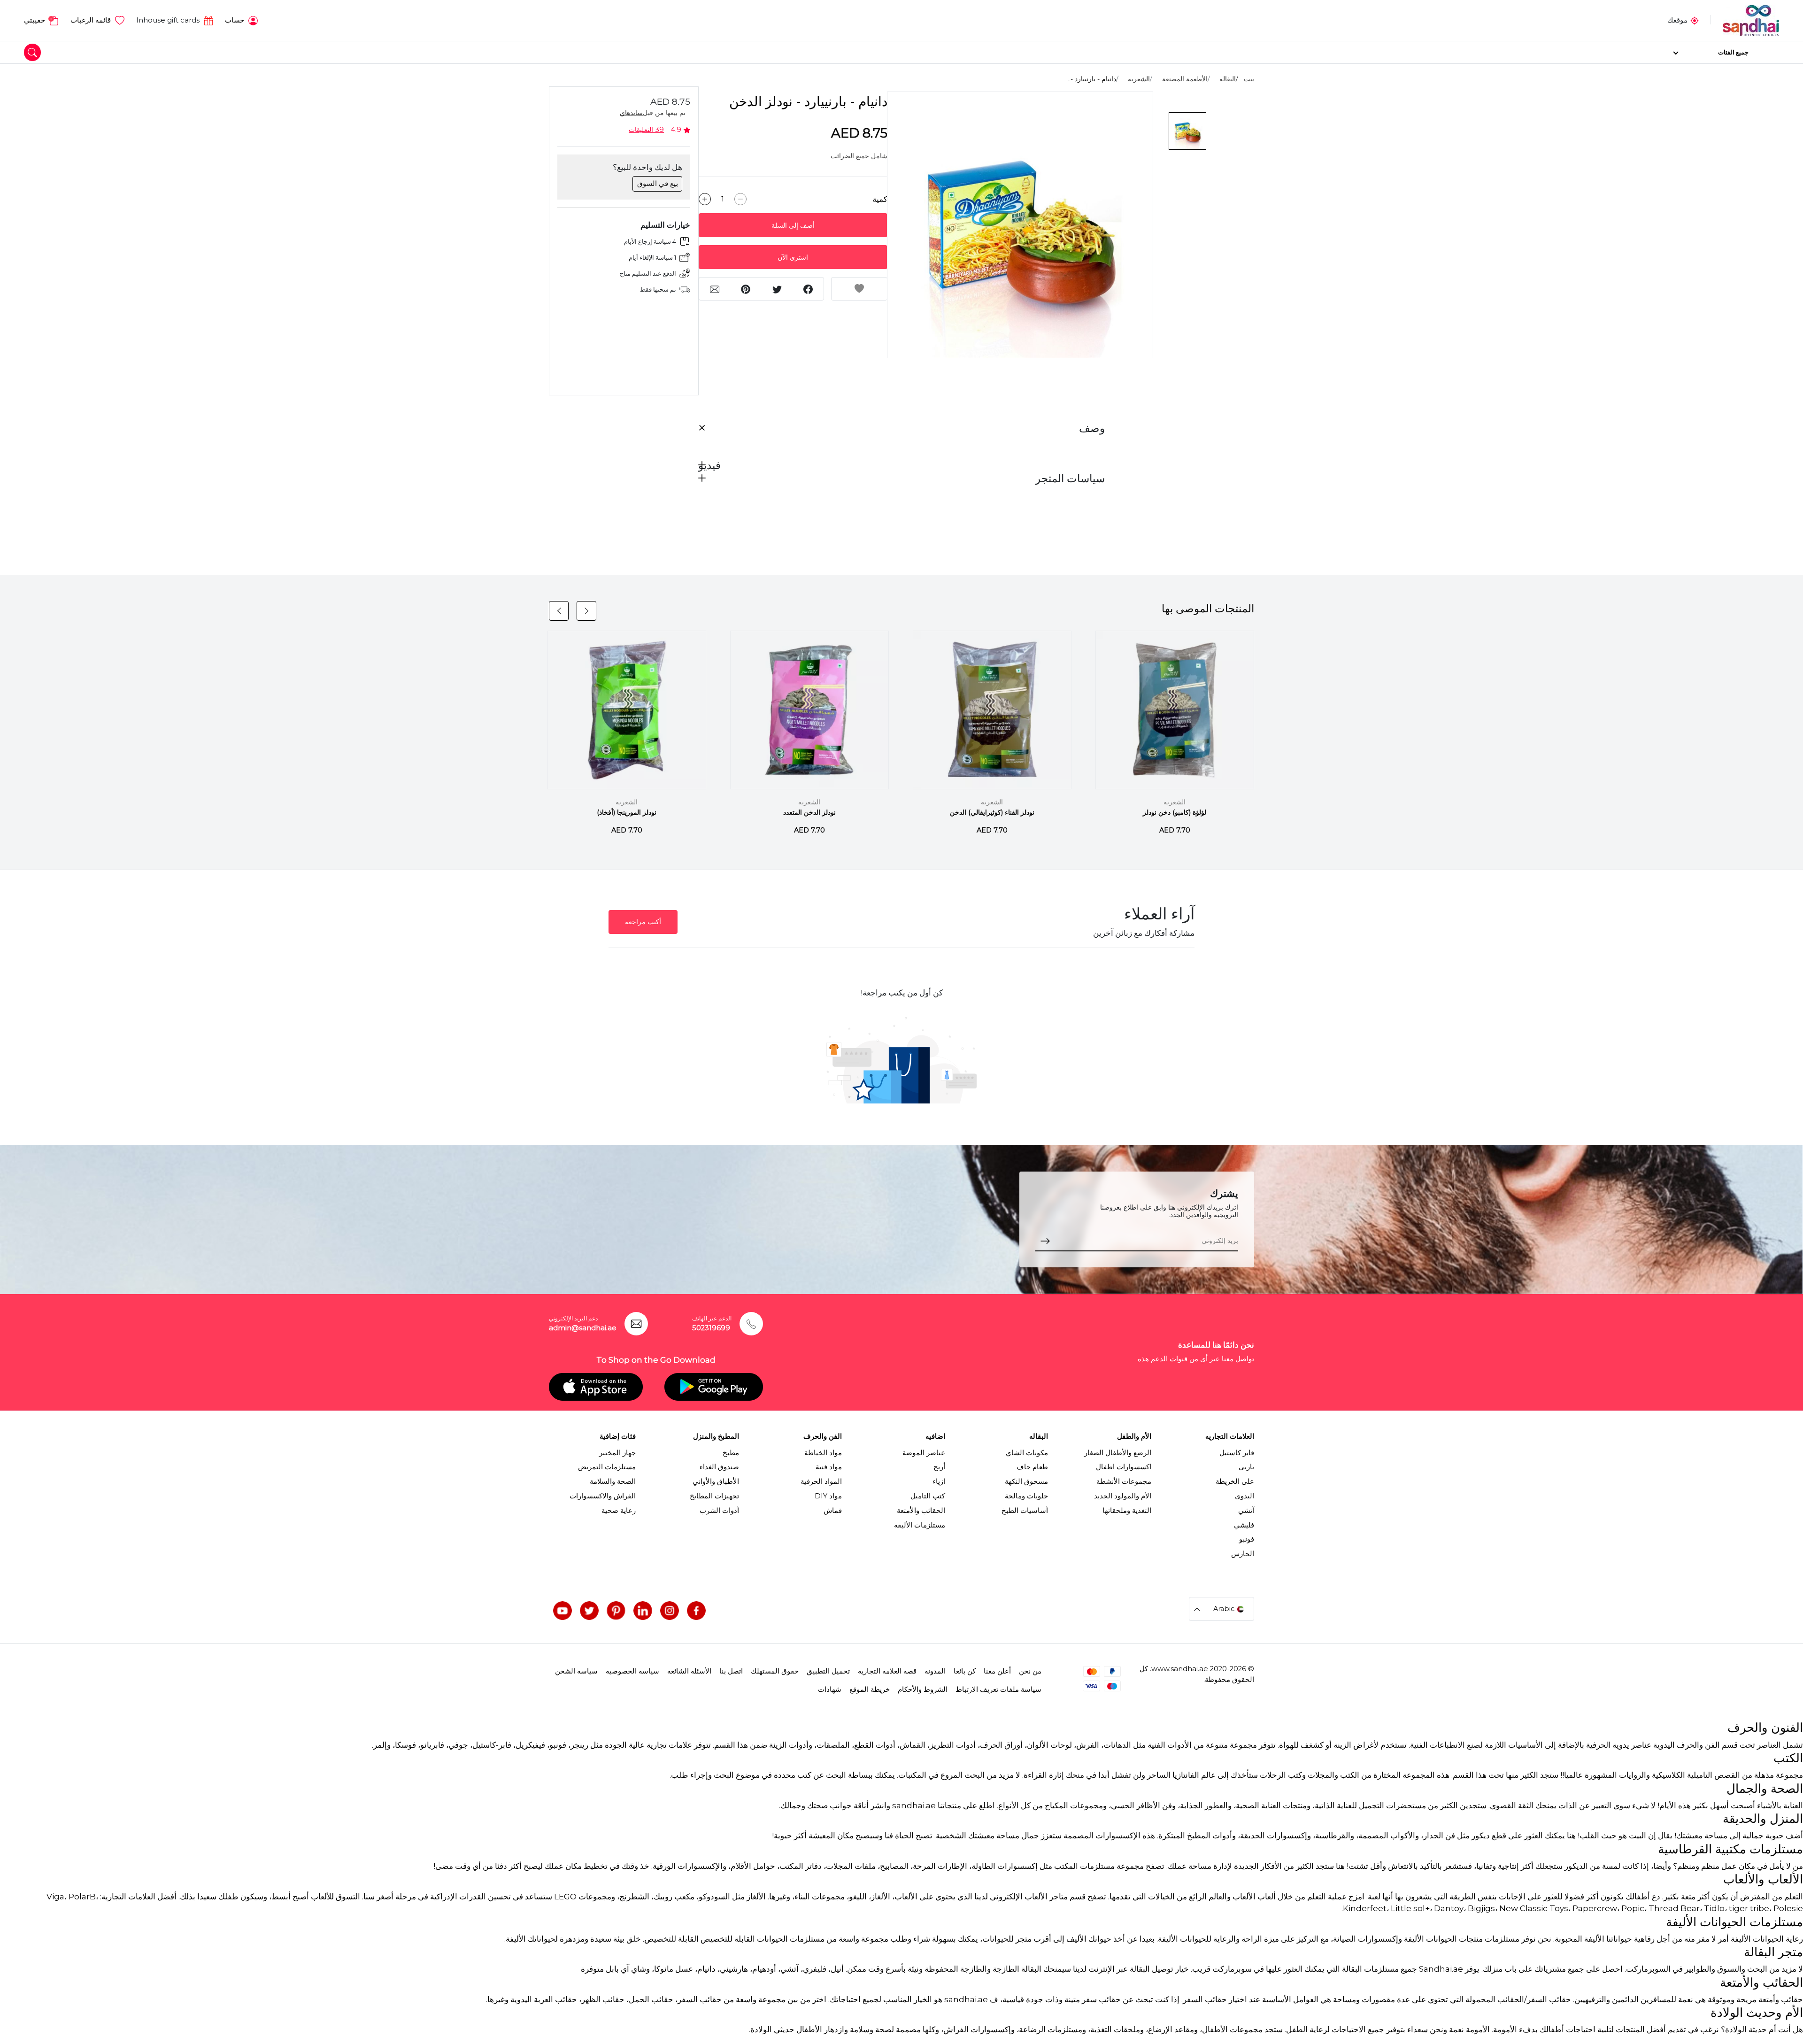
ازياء (939, 1481)
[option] (1020, 225)
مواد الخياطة (823, 1453)
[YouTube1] (562, 1611)
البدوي (1244, 1496)
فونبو (1247, 1539)
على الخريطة (1235, 1481)
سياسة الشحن (576, 1671)
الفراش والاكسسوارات (603, 1496)
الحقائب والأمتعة (921, 1511)
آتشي (1246, 1511)
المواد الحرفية (821, 1481)
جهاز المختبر (617, 1453)
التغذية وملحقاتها (1127, 1511)
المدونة (935, 1671)
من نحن (1030, 1671)
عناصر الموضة (924, 1453)
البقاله (1228, 79)
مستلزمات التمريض (607, 1467)
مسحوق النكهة (1026, 1481)
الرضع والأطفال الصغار (1118, 1453)
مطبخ (731, 1453)
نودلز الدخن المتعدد (809, 812)
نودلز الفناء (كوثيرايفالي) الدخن (992, 812)
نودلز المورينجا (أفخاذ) (627, 812)
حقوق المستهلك (775, 1671)
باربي (1246, 1467)
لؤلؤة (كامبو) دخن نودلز (1175, 812)
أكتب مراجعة (643, 922)
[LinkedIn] (643, 1611)
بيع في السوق (658, 184)
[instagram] (670, 1611)
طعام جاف (1032, 1467)
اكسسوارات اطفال (1124, 1467)
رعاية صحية (619, 1511)
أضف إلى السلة (793, 225)
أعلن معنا (997, 1671)
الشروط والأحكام (923, 1689)
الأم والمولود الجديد (1123, 1496)
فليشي (1244, 1525)
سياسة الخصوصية (632, 1671)
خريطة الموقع (870, 1689)
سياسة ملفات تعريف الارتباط (998, 1689)
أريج (939, 1467)
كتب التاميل (928, 1496)
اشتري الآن (793, 257)
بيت (1249, 79)
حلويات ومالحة (1026, 1496)
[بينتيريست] (616, 1611)
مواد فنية (829, 1467)
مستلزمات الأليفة (920, 1525)
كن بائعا (965, 1671)
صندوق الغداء (719, 1467)
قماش (833, 1511)
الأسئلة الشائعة (689, 1671)
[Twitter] (589, 1611)
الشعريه (1139, 79)
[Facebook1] (696, 1611)
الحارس (1243, 1554)
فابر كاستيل (1237, 1453)
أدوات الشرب (719, 1511)
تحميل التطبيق (828, 1671)
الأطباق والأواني (716, 1481)
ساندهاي (631, 113)
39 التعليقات (646, 130)
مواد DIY (828, 1496)
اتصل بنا (731, 1671)
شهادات (830, 1689)
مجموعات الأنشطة (1124, 1481)
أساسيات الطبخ (1025, 1511)
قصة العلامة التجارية (887, 1671)
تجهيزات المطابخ (714, 1496)
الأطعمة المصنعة (1185, 79)
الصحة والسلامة (613, 1481)
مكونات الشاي (1027, 1453)
